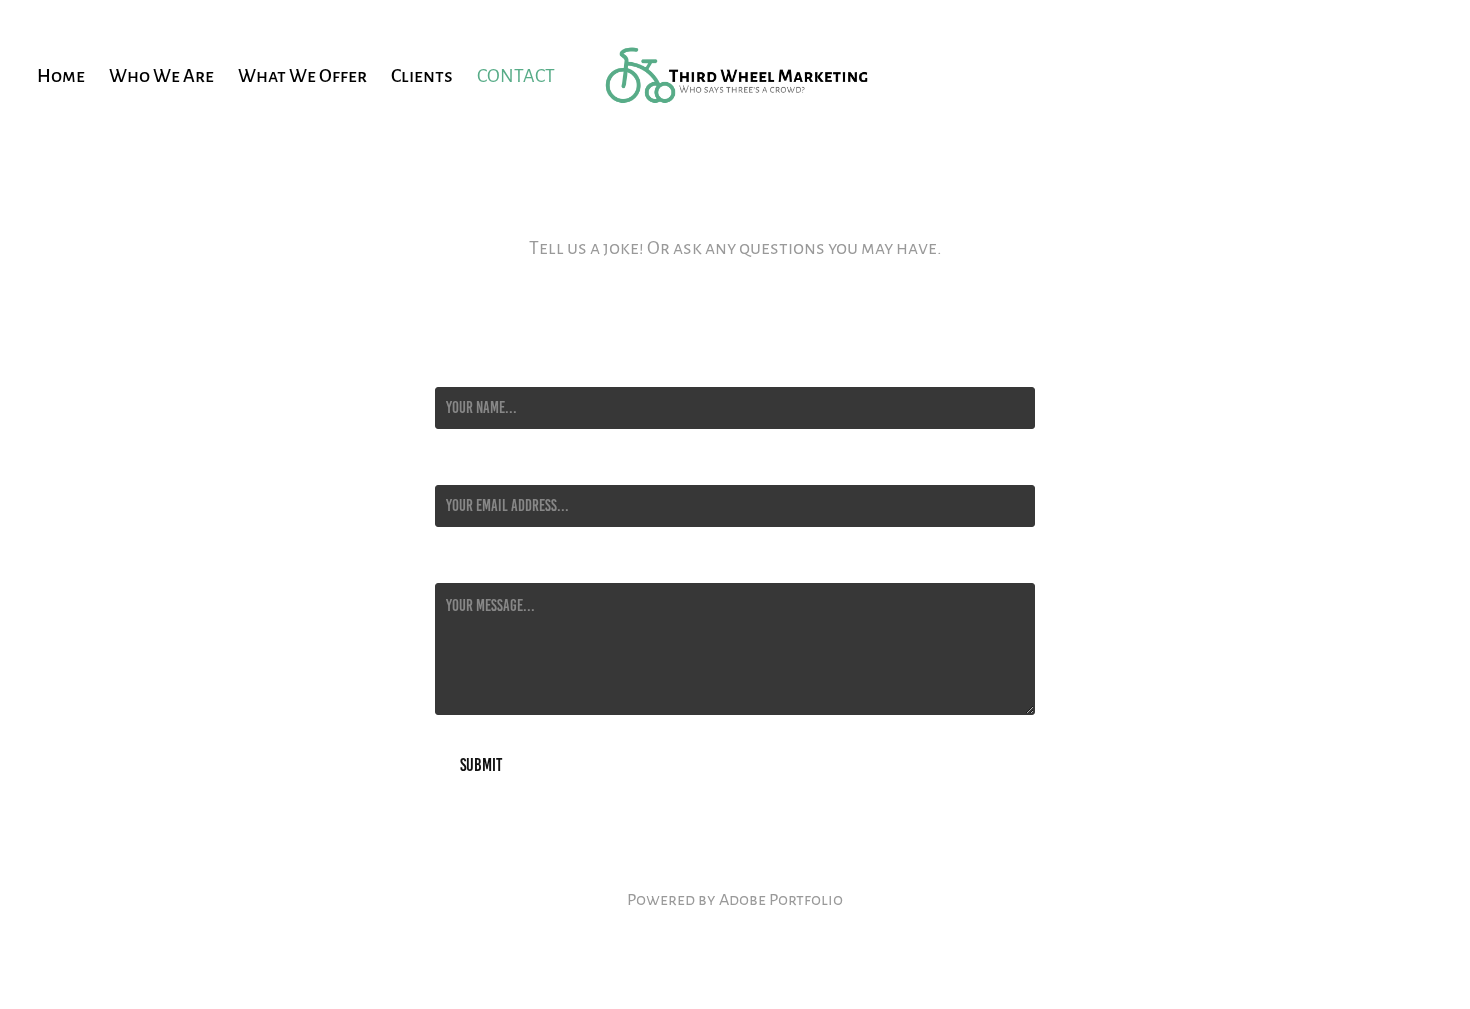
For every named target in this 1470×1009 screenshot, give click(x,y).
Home (61, 74)
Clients (422, 74)
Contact (516, 74)
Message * (463, 565)
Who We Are (161, 74)
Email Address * (480, 467)
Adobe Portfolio (781, 898)
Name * (454, 369)
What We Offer (302, 74)
